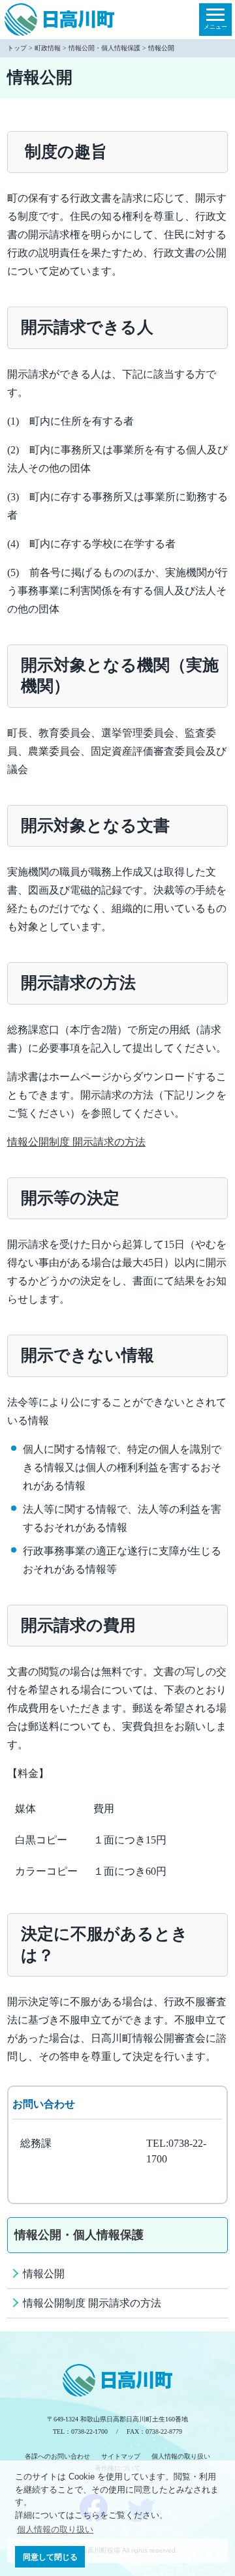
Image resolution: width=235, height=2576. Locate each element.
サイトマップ (121, 2456)
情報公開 (44, 2274)
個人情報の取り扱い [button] (55, 2529)
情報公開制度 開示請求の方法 (76, 1142)
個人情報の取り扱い (181, 2456)
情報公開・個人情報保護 (104, 48)
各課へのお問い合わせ (57, 2456)
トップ (17, 48)
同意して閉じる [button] (50, 2557)
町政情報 (48, 48)
